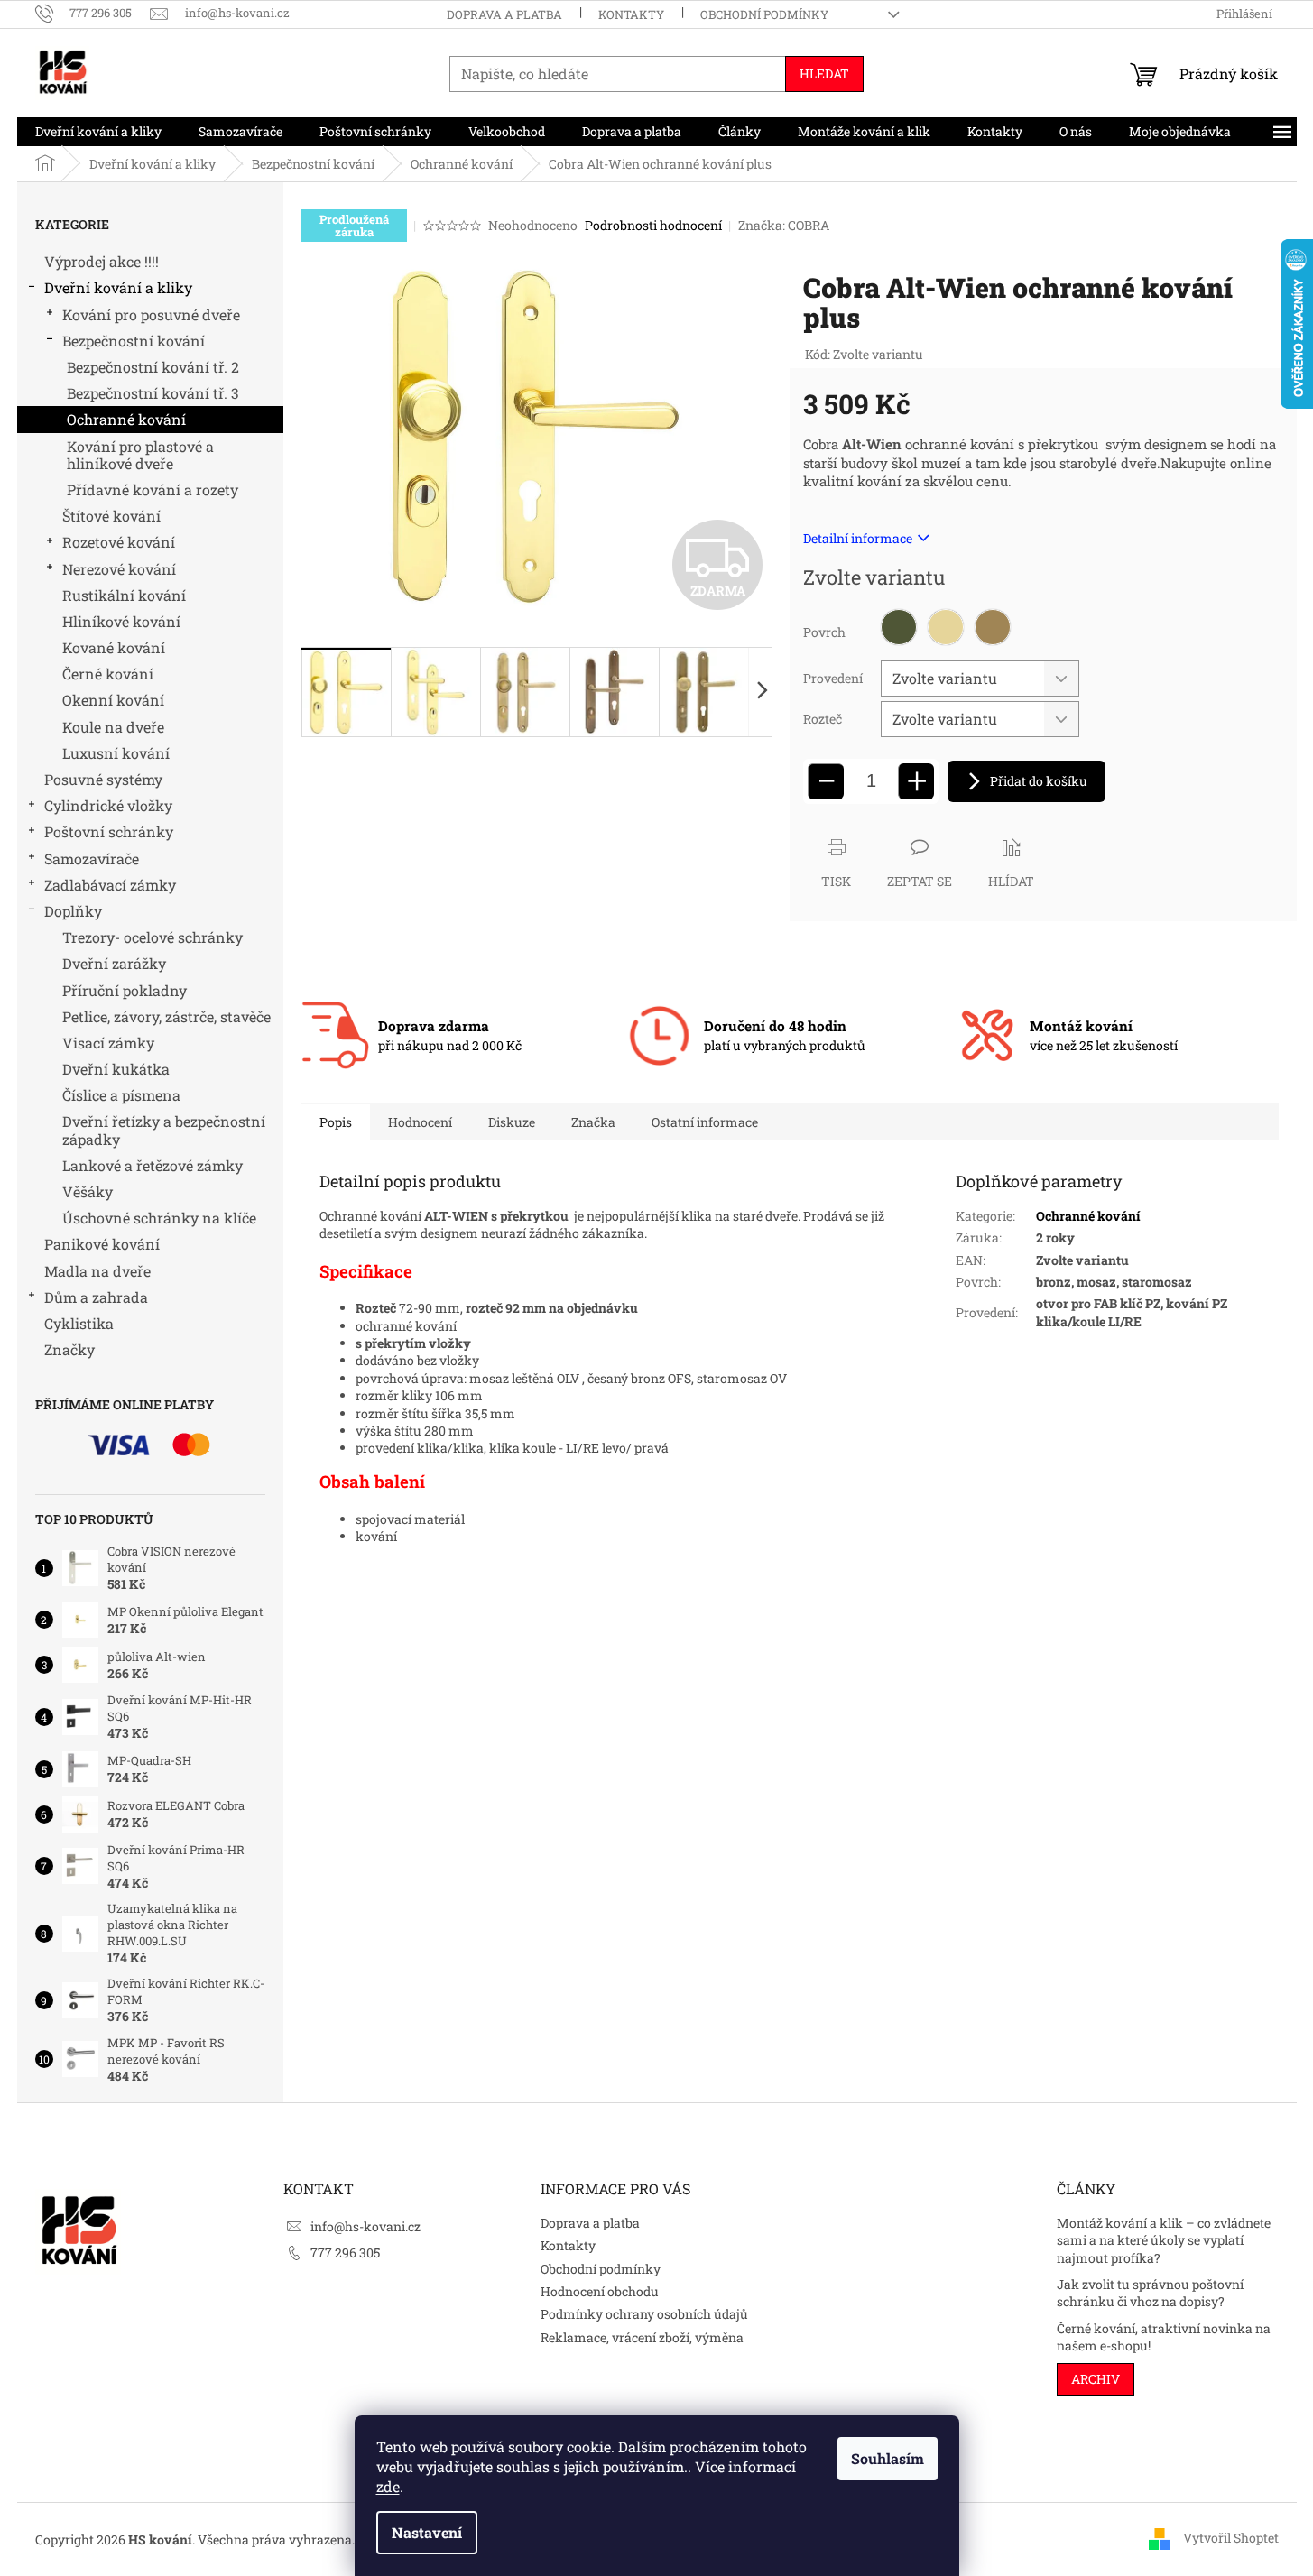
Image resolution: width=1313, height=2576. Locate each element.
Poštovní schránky (109, 831)
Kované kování (114, 647)
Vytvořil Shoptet (1231, 2538)
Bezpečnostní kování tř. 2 (153, 367)
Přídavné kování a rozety (153, 489)
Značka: (784, 225)
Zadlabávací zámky (110, 885)
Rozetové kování (119, 542)
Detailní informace (858, 538)
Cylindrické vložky (108, 805)
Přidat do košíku (1039, 781)
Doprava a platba (504, 14)
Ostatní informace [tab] (705, 1122)
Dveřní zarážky (114, 963)
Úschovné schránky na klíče (159, 1218)
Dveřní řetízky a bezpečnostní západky (164, 1130)
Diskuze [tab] (512, 1122)
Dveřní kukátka (116, 1069)
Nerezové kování (119, 569)
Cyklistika (79, 1323)
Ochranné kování (126, 419)
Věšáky (88, 1191)
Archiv (1096, 2379)
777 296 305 (345, 2253)
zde (388, 2486)
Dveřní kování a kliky (118, 287)
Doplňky (73, 911)
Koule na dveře (113, 727)
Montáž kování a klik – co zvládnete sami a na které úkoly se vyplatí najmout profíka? (1164, 2240)
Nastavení (427, 2532)
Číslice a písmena (121, 1095)
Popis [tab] (336, 1122)
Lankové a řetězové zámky (153, 1165)
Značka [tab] (593, 1122)
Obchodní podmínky (764, 14)
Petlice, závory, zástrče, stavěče (166, 1016)
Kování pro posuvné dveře (151, 314)
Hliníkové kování (121, 621)
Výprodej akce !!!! (102, 261)
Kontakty (631, 14)
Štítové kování (111, 516)
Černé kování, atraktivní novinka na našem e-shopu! (1164, 2337)
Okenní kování (113, 700)
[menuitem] (98, 132)
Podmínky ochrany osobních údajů (644, 2314)
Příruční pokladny (125, 990)
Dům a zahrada (96, 1297)
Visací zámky (108, 1043)
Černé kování (108, 674)
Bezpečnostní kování (134, 341)
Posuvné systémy (103, 779)
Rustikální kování (124, 595)
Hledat (824, 74)
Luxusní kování (116, 753)
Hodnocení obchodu (600, 2291)
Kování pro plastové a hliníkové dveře (140, 455)
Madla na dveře (97, 1271)
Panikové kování (102, 1244)
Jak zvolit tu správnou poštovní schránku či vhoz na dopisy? (1150, 2293)
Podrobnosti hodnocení (653, 225)
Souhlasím (888, 2458)
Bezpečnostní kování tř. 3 (153, 393)
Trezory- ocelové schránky (153, 937)
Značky (69, 1349)
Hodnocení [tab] (420, 1122)
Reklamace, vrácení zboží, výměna (642, 2337)
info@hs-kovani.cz (365, 2226)
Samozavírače (92, 859)
